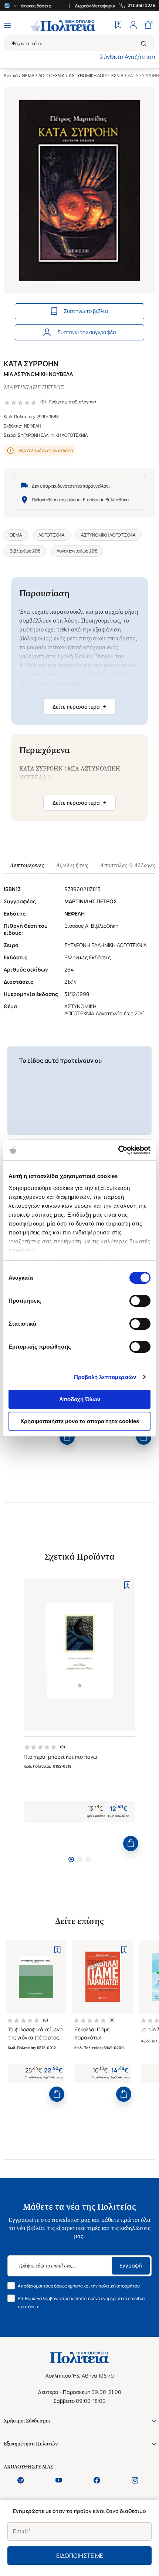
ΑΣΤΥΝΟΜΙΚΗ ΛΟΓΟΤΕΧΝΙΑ (96, 75)
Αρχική (11, 75)
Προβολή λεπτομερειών (105, 1377)
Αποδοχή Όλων (80, 1399)
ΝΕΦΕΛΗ (33, 426)
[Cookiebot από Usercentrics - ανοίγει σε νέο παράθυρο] (118, 1150)
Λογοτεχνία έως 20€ (77, 551)
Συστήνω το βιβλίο (86, 311)
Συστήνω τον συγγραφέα (87, 332)
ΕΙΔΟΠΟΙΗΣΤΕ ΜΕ (80, 2556)
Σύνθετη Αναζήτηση (128, 57)
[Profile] (133, 26)
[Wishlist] (118, 26)
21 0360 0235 (141, 6)
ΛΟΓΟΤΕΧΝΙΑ (52, 75)
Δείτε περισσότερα (79, 706)
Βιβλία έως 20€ (25, 551)
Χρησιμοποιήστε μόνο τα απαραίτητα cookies (80, 1421)
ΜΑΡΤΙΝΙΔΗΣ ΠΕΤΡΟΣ (34, 387)
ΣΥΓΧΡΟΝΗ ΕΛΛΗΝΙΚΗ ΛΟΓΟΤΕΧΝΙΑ (53, 435)
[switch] (140, 1301)
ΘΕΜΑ (28, 75)
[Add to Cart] (67, 1437)
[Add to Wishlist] (127, 1585)
